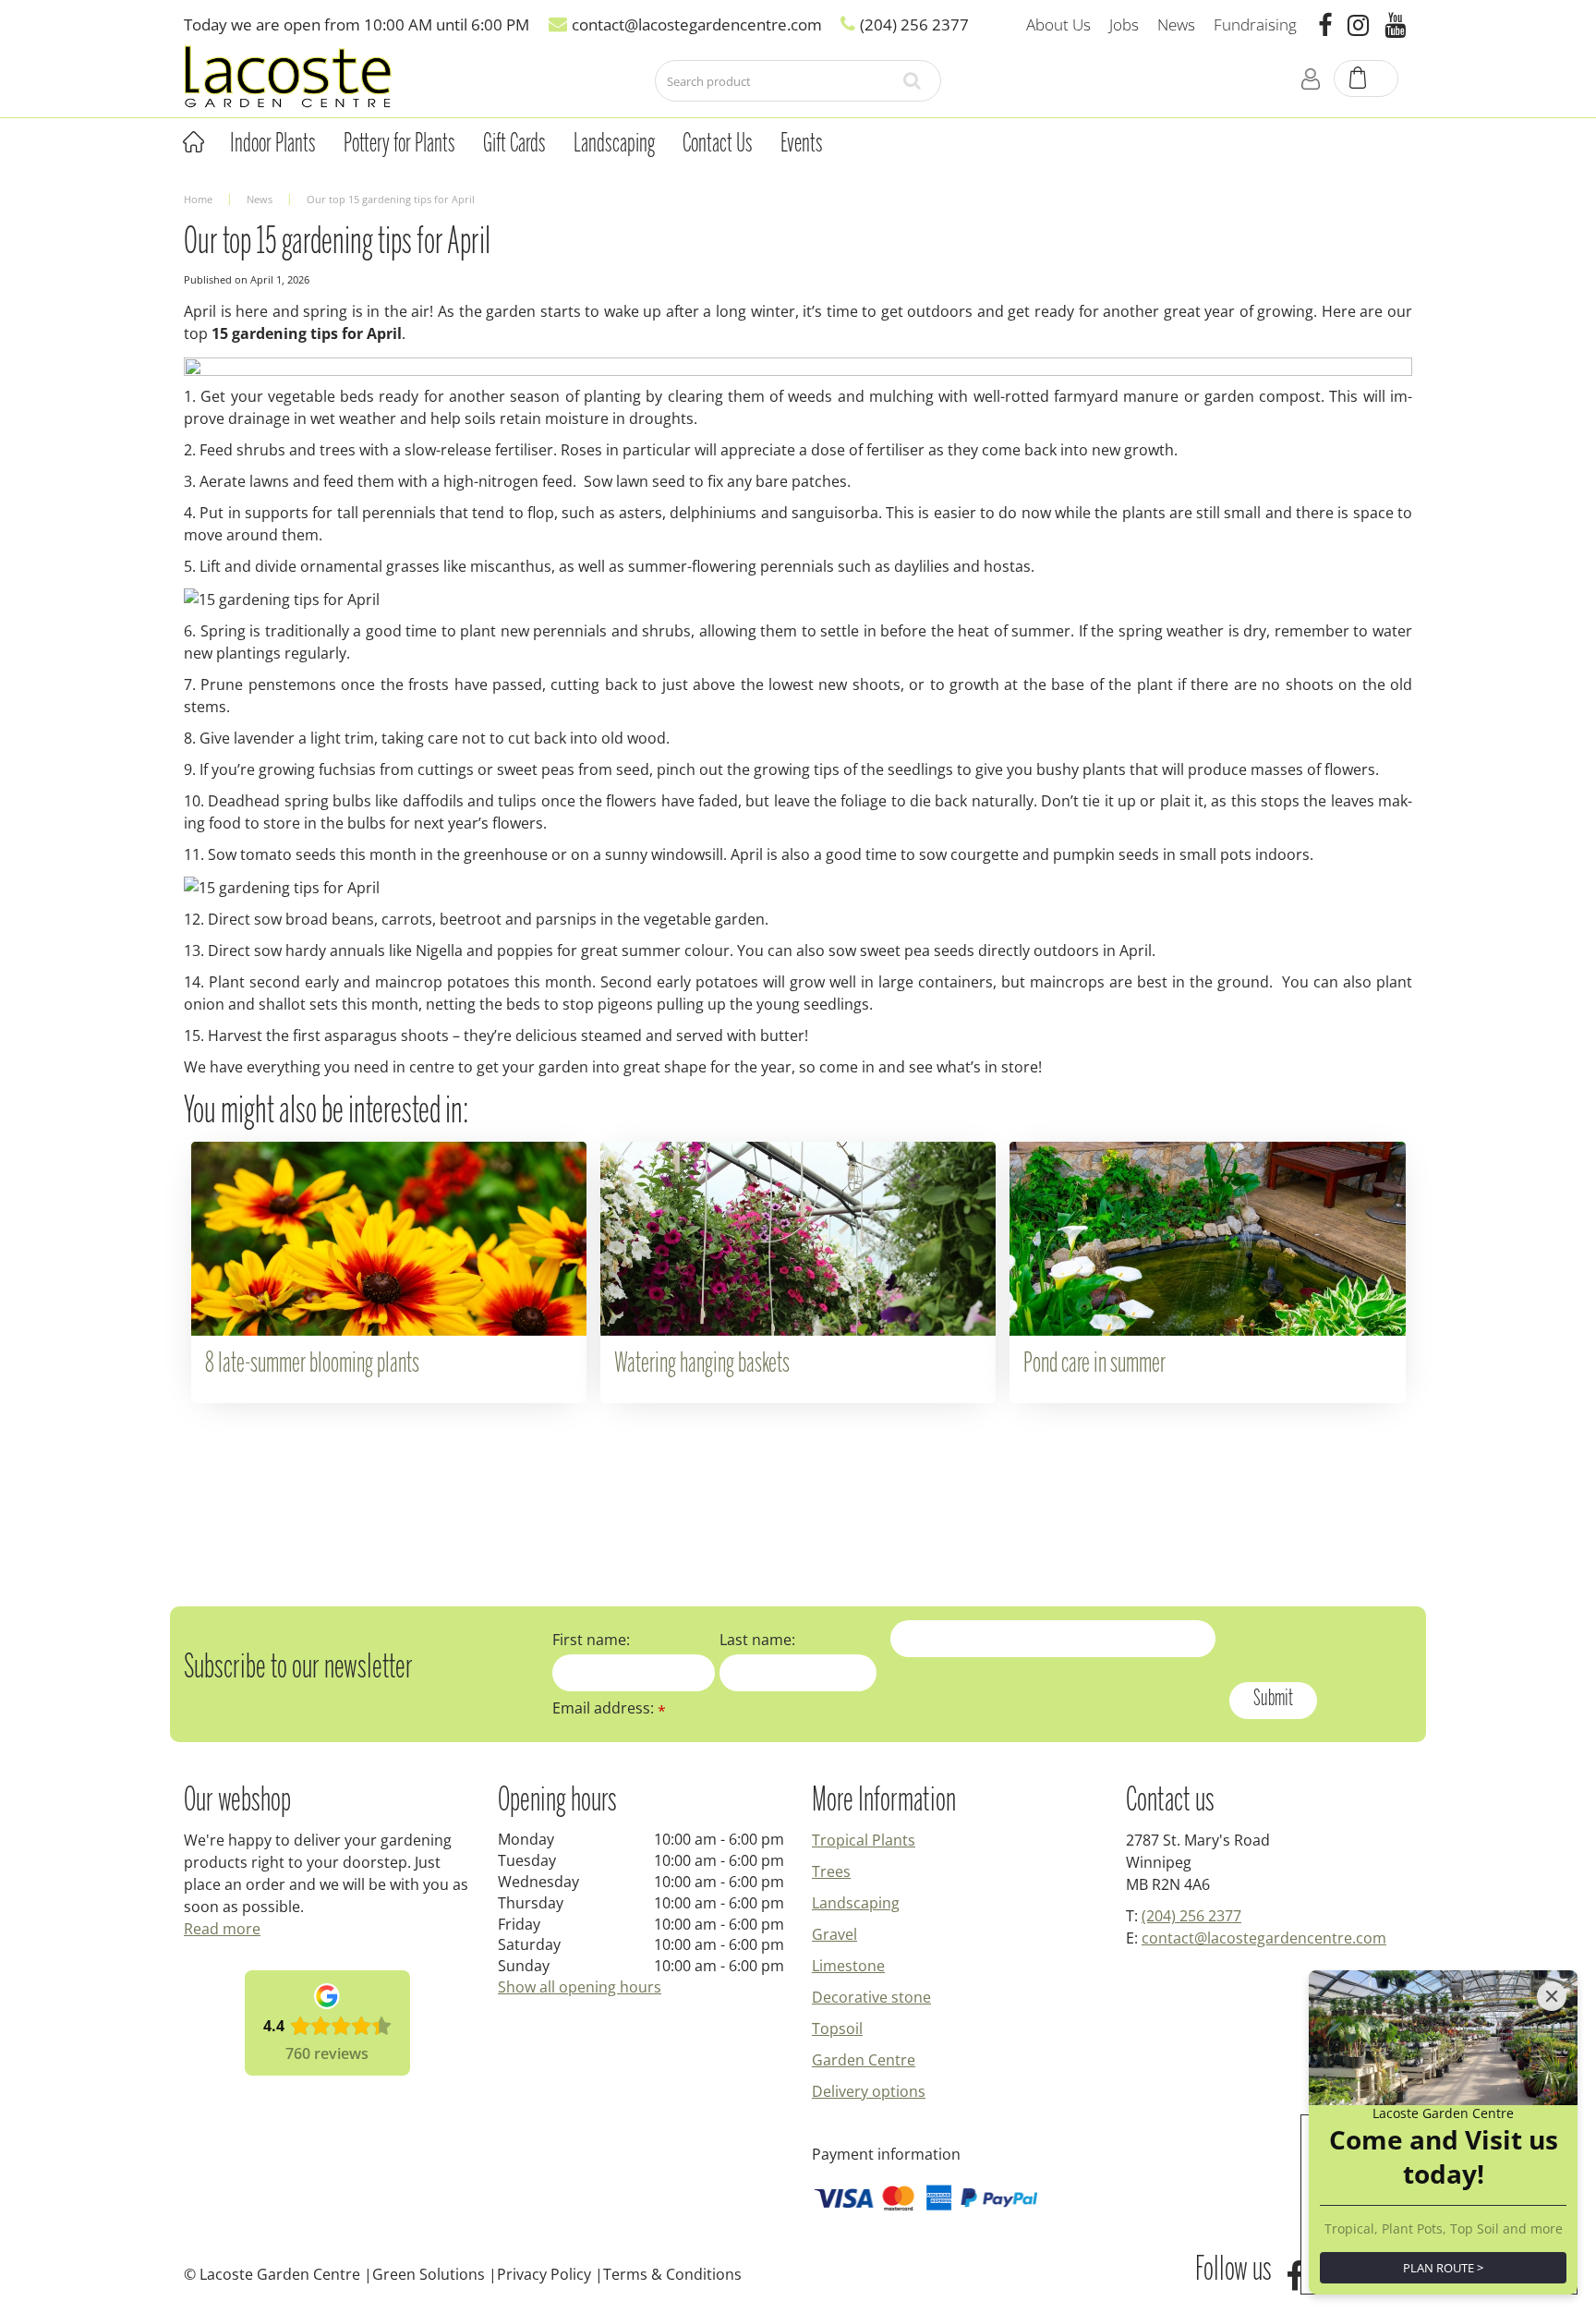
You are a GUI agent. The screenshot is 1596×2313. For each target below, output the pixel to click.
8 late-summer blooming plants (312, 1364)
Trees (831, 1871)
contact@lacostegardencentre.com (1264, 1938)
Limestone (848, 1966)
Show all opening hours (580, 1987)
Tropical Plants (864, 1840)
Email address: (609, 1708)
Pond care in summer (1094, 1364)
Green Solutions (429, 2274)
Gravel (834, 1934)
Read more (222, 1929)
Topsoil (837, 2028)
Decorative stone (871, 1997)
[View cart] (1367, 79)
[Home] (193, 142)
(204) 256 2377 (1191, 1916)
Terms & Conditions (672, 2274)
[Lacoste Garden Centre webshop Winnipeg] (288, 75)
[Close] (1552, 1996)
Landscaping (856, 1903)
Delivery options (869, 2091)
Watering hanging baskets (702, 1364)
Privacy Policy (544, 2274)
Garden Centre (864, 2060)
